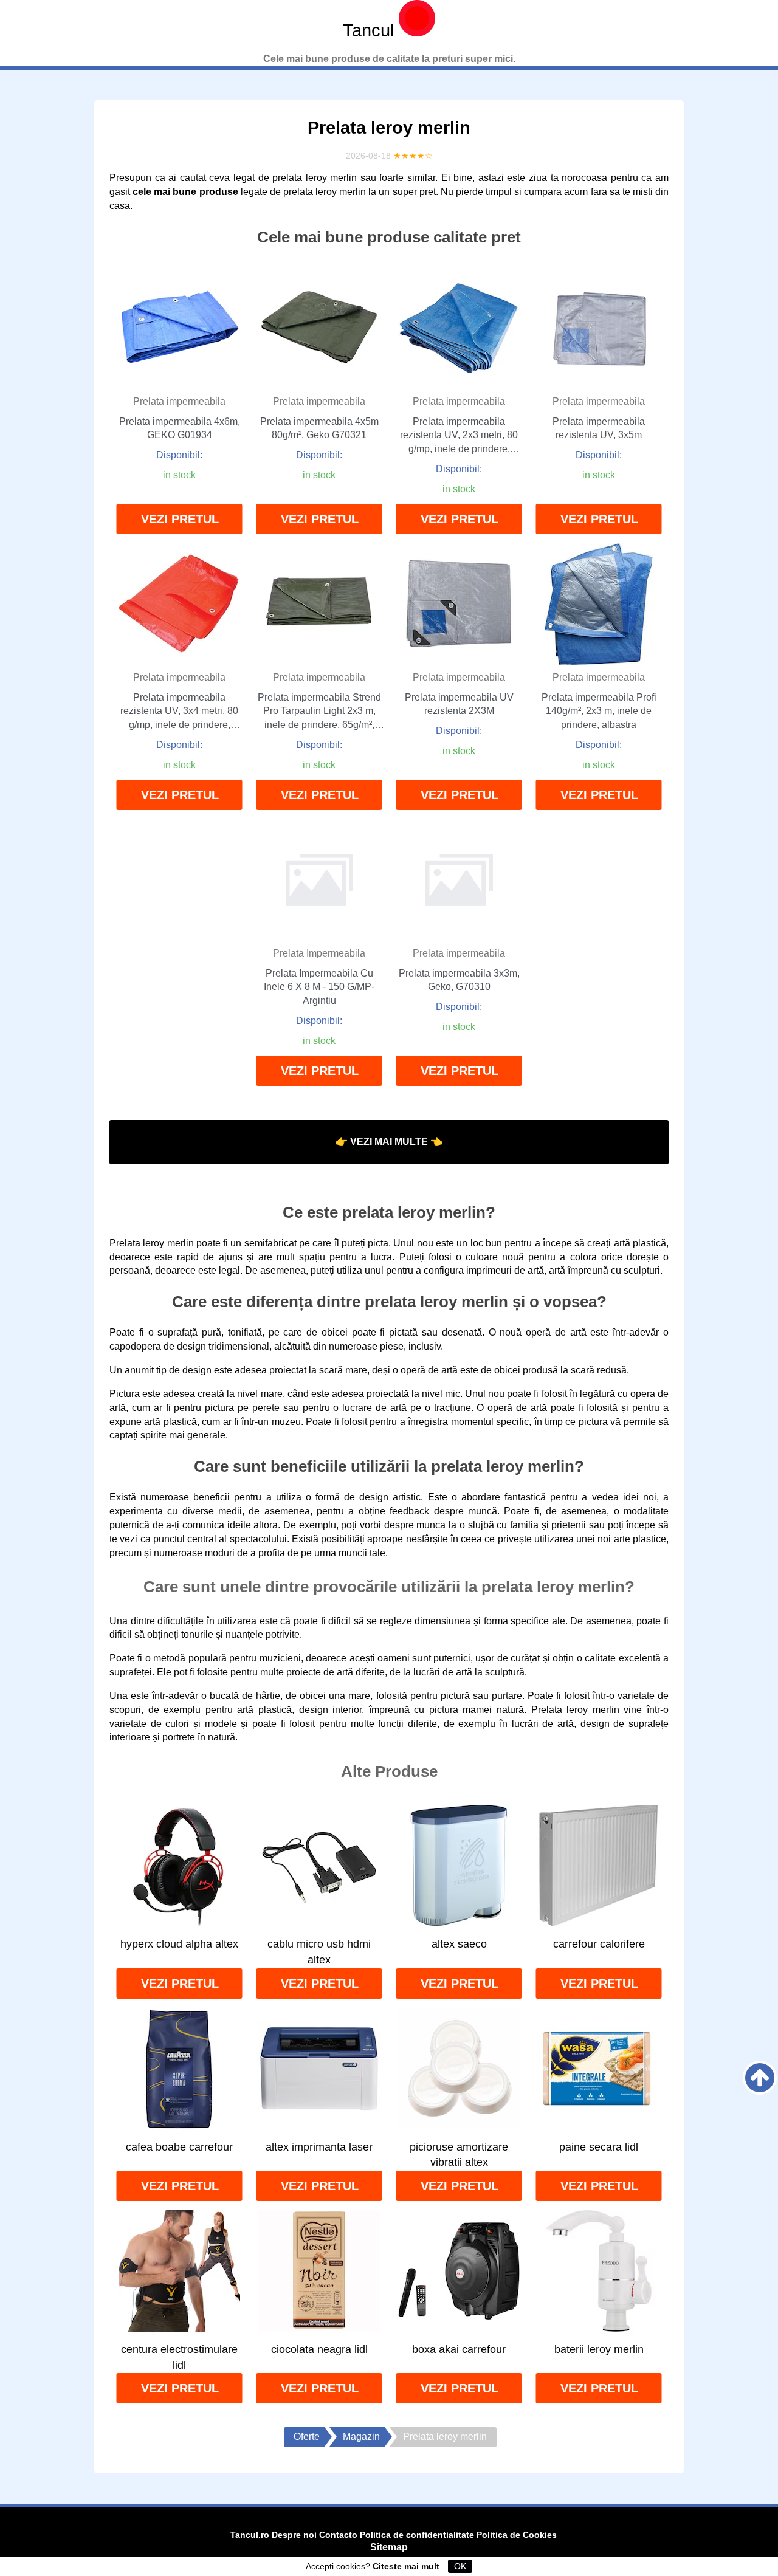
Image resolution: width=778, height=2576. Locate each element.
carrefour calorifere (599, 1944)
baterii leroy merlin (599, 2349)
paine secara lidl (599, 2147)
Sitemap (389, 2547)
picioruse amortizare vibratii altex (459, 2155)
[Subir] (760, 2078)
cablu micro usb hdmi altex (319, 1952)
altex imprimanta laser (319, 2147)
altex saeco (459, 1944)
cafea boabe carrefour (179, 2147)
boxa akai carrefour (459, 2349)
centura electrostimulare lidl (179, 2357)
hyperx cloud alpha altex (179, 1944)
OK (460, 2566)
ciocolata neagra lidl (319, 2349)
